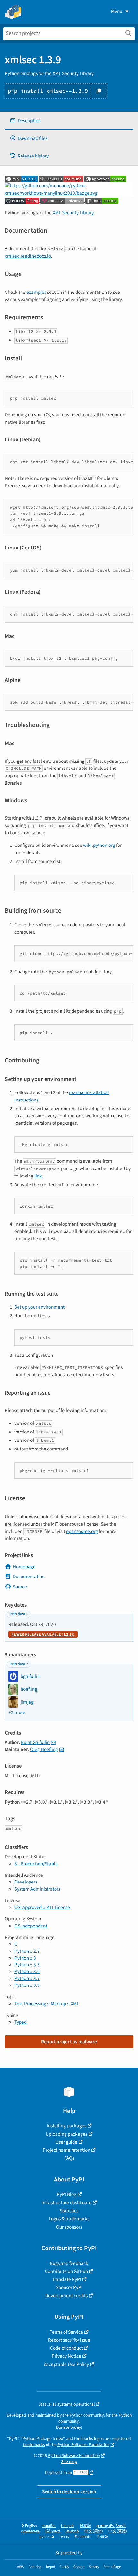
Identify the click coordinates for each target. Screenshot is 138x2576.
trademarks (34, 2445)
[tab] (69, 121)
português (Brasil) (111, 2526)
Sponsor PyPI (69, 2287)
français (68, 2526)
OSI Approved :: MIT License (42, 1907)
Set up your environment (39, 1307)
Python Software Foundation (83, 2445)
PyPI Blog (67, 2194)
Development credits (66, 2296)
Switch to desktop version (69, 2492)
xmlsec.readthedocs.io (28, 256)
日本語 (85, 2526)
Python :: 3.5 (27, 1965)
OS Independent (31, 1926)
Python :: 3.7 (27, 1978)
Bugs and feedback (69, 2263)
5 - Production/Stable (36, 1864)
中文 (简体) (94, 2531)
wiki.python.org (99, 845)
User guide (66, 2142)
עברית (64, 2537)
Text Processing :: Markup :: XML (47, 2004)
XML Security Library (73, 213)
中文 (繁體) (118, 2531)
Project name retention (66, 2150)
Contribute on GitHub (66, 2271)
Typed (21, 2022)
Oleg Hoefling (44, 1749)
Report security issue (69, 2340)
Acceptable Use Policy (66, 2364)
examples (36, 292)
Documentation (29, 1577)
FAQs (69, 2158)
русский (47, 2537)
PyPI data (17, 1614)
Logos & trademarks (69, 2219)
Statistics (69, 2211)
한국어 (103, 2537)
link (38, 1176)
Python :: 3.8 (27, 1985)
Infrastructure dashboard (66, 2203)
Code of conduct (66, 2348)
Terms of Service (66, 2332)
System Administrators (37, 1889)
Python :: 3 (25, 1958)
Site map (69, 2462)
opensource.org (82, 1531)
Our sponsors (69, 2227)
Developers (26, 1882)
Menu (117, 11)
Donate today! (69, 2427)
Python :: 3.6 (27, 1971)
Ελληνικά (53, 2531)
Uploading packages (66, 2134)
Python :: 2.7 (27, 1951)
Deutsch (72, 2531)
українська (30, 2531)
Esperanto (83, 2537)
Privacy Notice (66, 2356)
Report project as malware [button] (69, 2042)
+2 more (17, 1713)
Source (20, 1587)
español (49, 2526)
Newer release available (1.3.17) (43, 1634)
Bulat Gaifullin (35, 1742)
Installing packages (67, 2126)
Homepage (24, 1567)
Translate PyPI (67, 2279)
